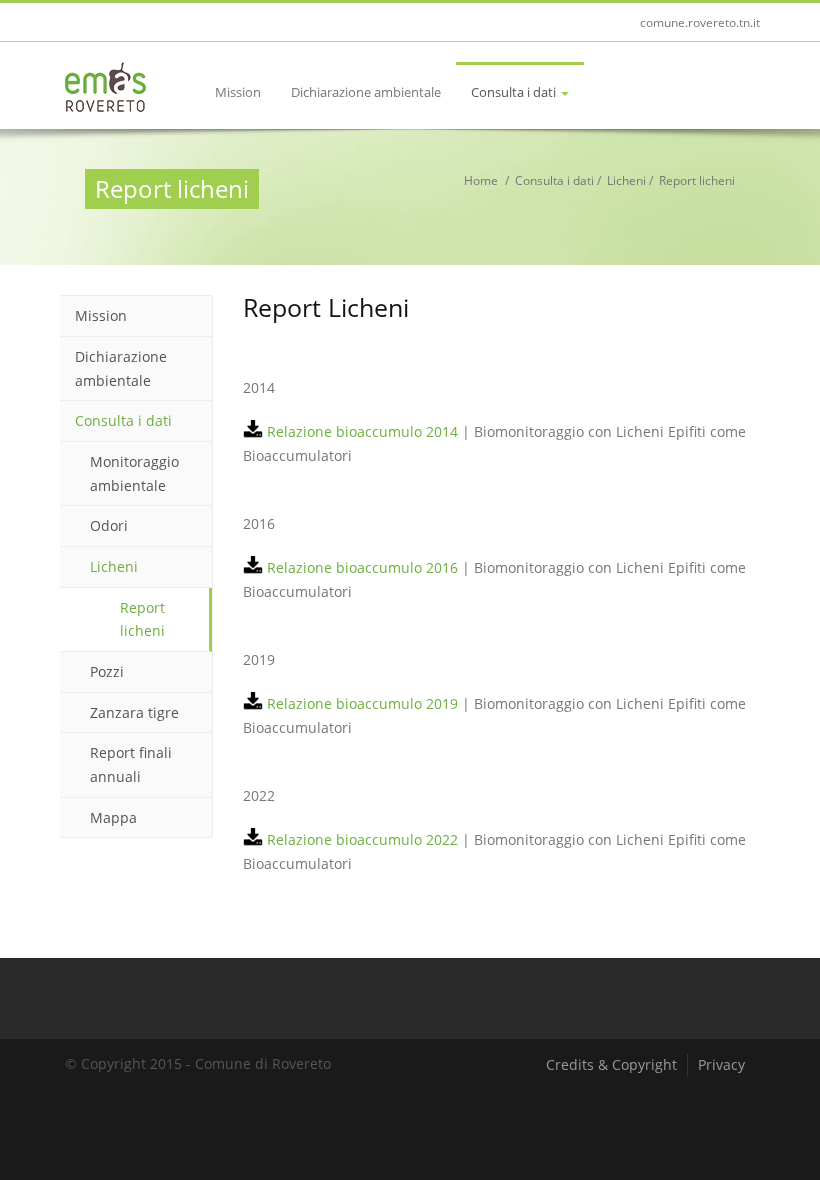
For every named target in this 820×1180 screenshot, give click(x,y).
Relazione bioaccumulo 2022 (360, 839)
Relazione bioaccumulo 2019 (360, 703)
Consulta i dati (515, 92)
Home (481, 180)
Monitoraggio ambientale (134, 473)
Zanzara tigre (134, 712)
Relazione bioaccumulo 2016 (360, 567)
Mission (238, 92)
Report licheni (142, 619)
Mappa (113, 817)
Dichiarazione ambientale (366, 92)
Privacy (721, 1064)
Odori (109, 525)
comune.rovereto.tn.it (700, 22)
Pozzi (107, 671)
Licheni (626, 180)
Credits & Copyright (611, 1064)
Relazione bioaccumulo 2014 (360, 431)
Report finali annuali (131, 764)
